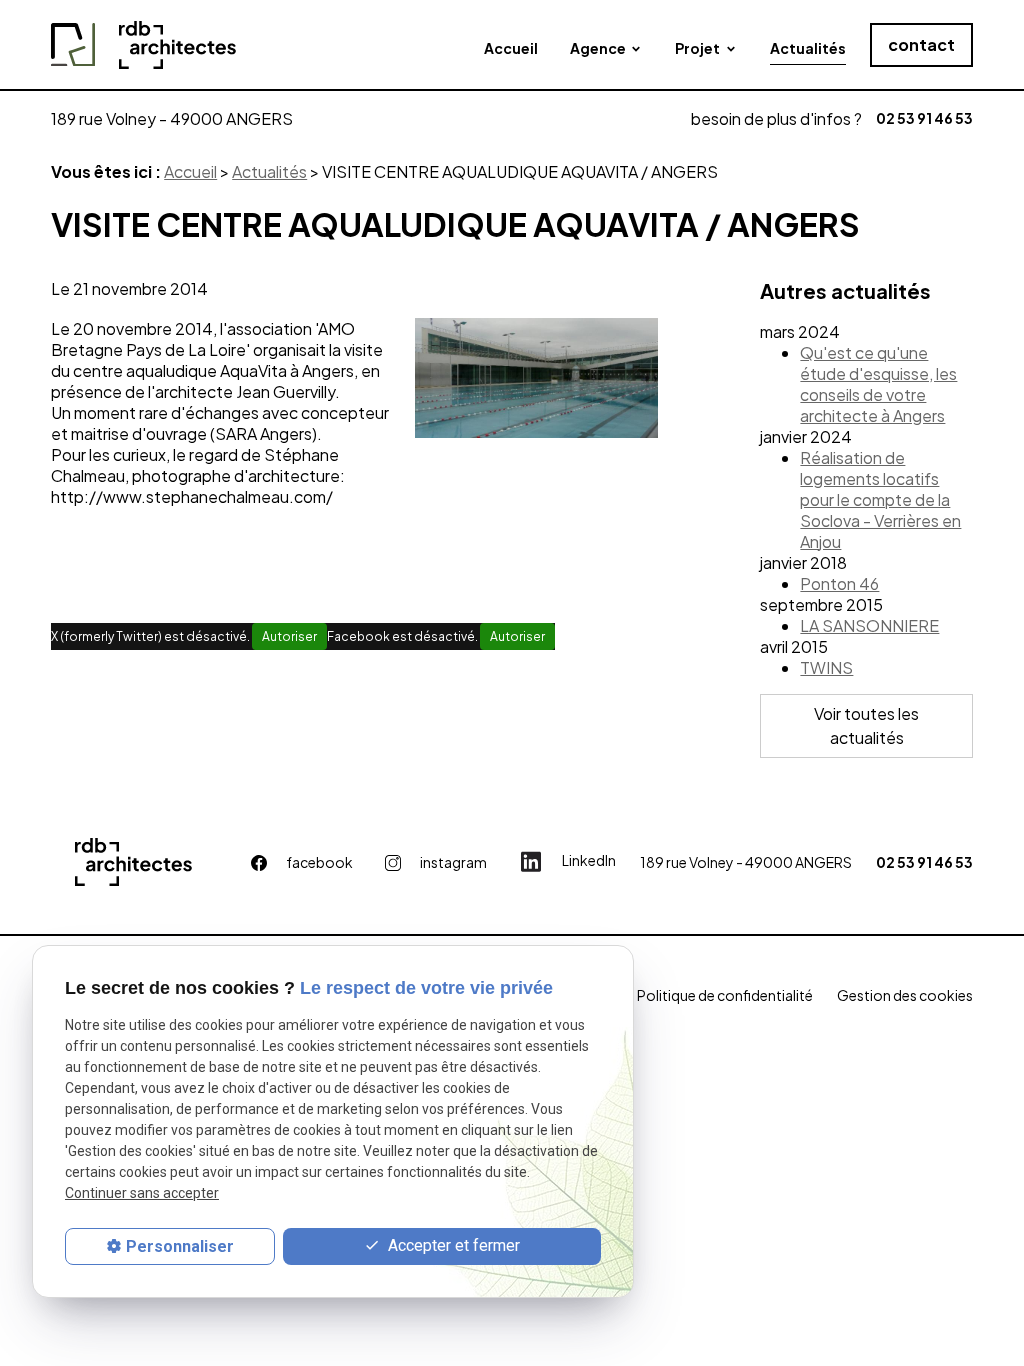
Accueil (511, 48)
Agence (598, 48)
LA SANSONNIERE (869, 625)
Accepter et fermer (452, 1245)
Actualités (808, 48)
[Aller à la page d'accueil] (143, 45)
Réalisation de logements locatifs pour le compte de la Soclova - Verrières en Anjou (880, 499)
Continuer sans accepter (142, 1193)
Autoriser (289, 636)
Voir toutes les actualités (866, 725)
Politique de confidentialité (725, 995)
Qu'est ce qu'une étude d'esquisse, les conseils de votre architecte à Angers (878, 384)
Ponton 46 (839, 583)
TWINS (826, 667)
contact (921, 44)
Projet (697, 48)
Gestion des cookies (905, 995)
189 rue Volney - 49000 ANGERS (172, 118)
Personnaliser (180, 1246)
